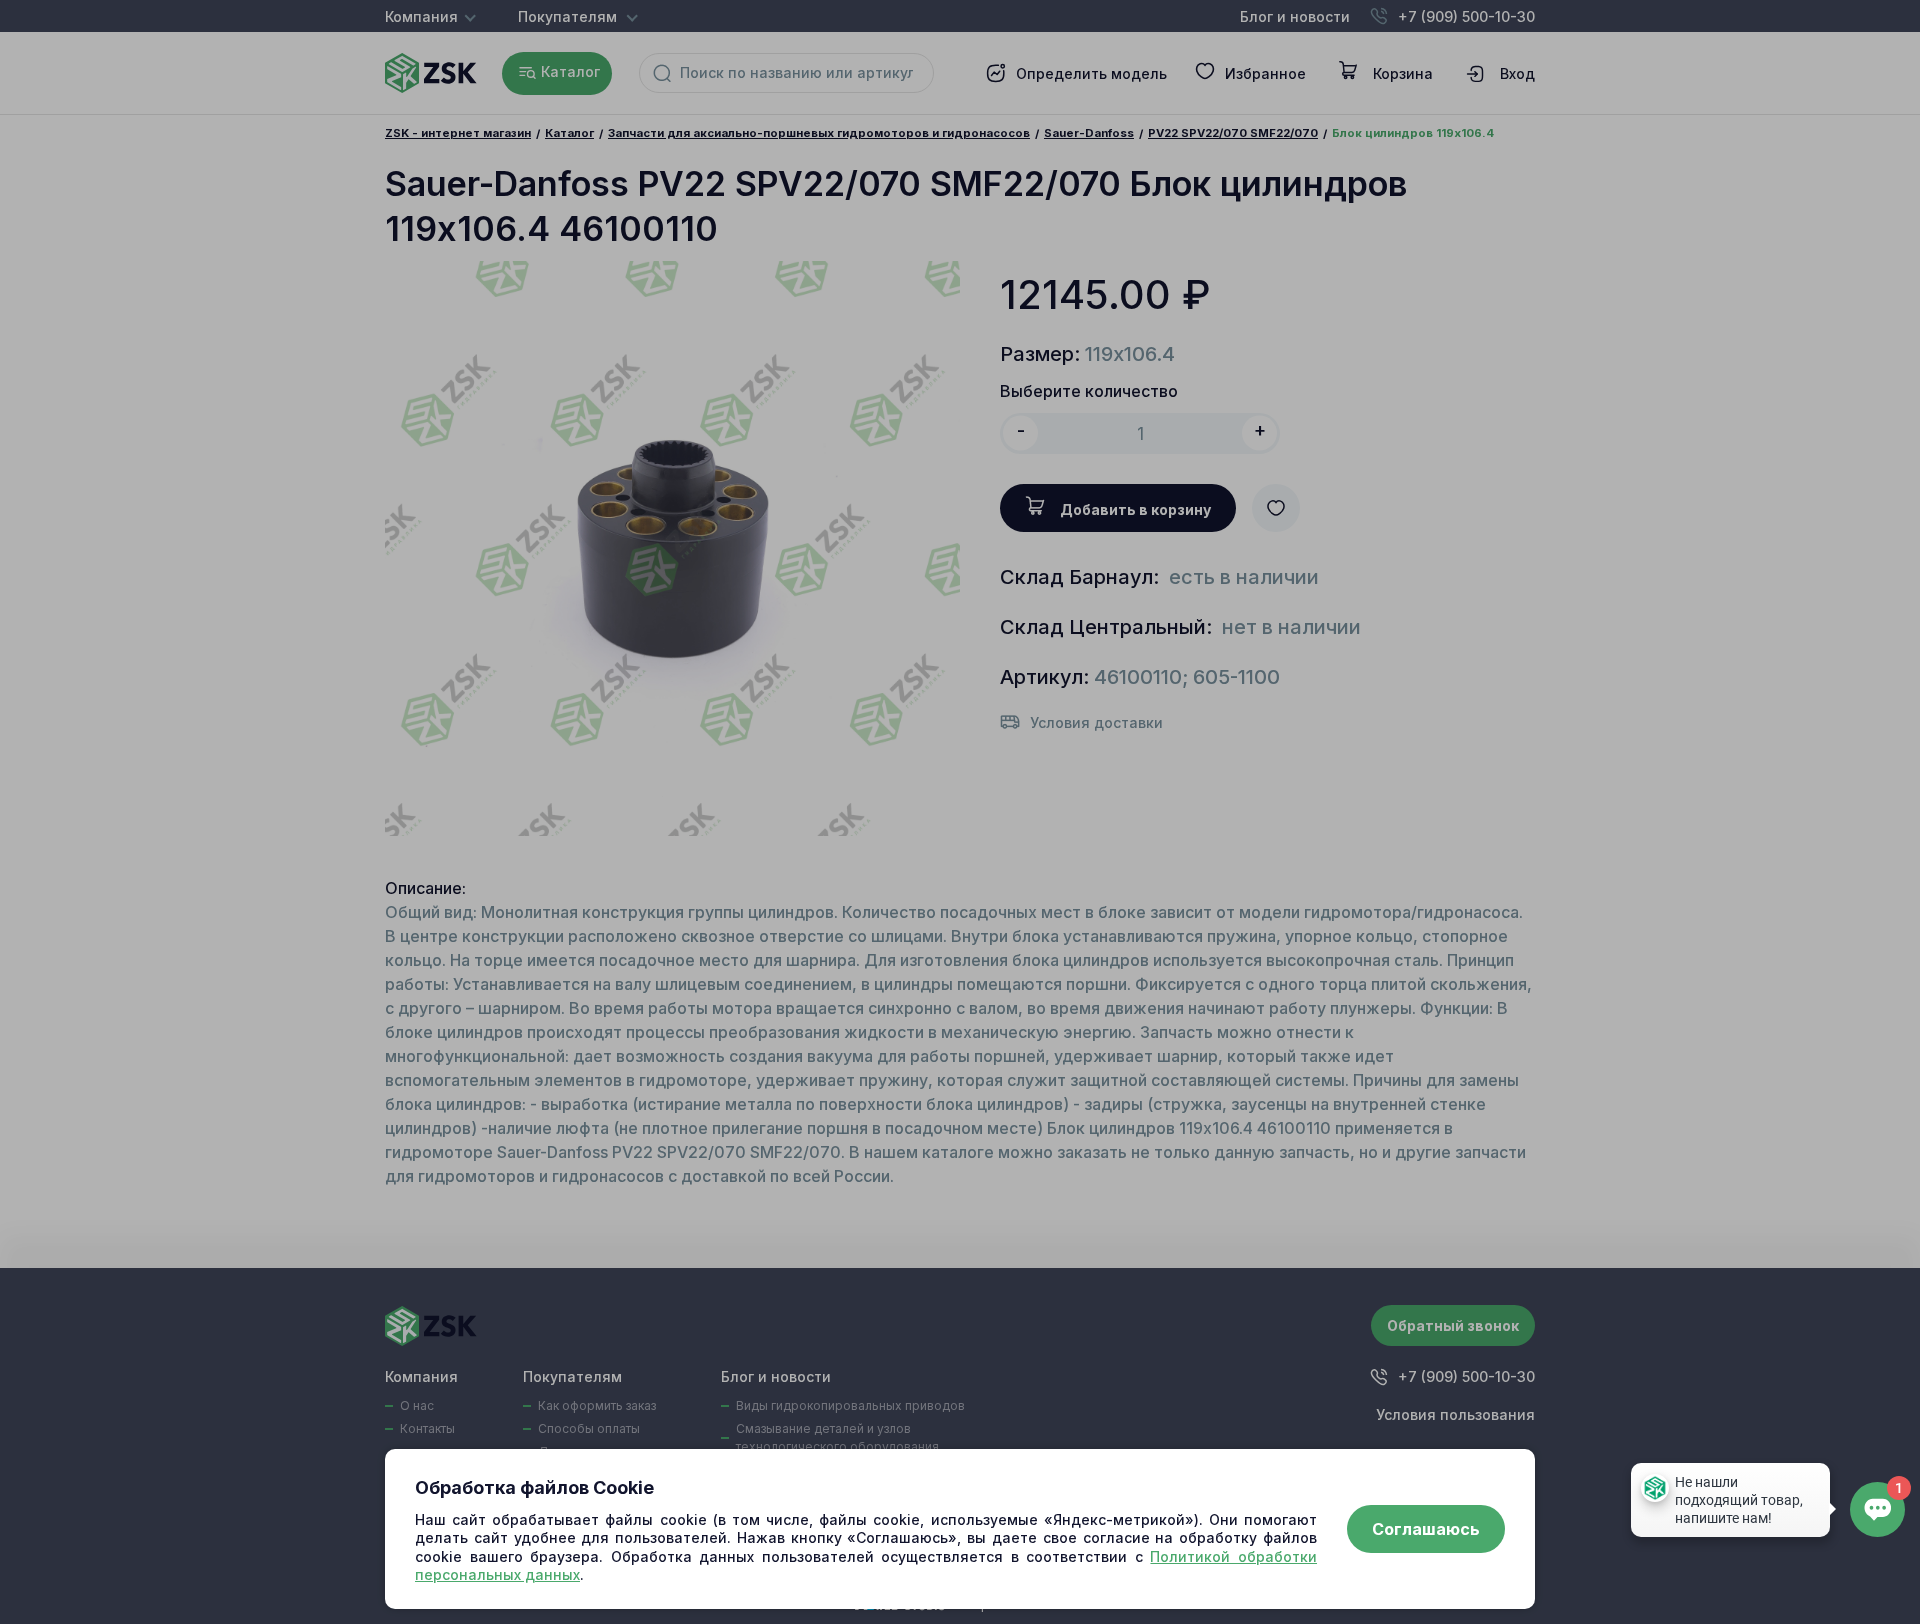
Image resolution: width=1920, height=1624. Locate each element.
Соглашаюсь (1426, 1529)
